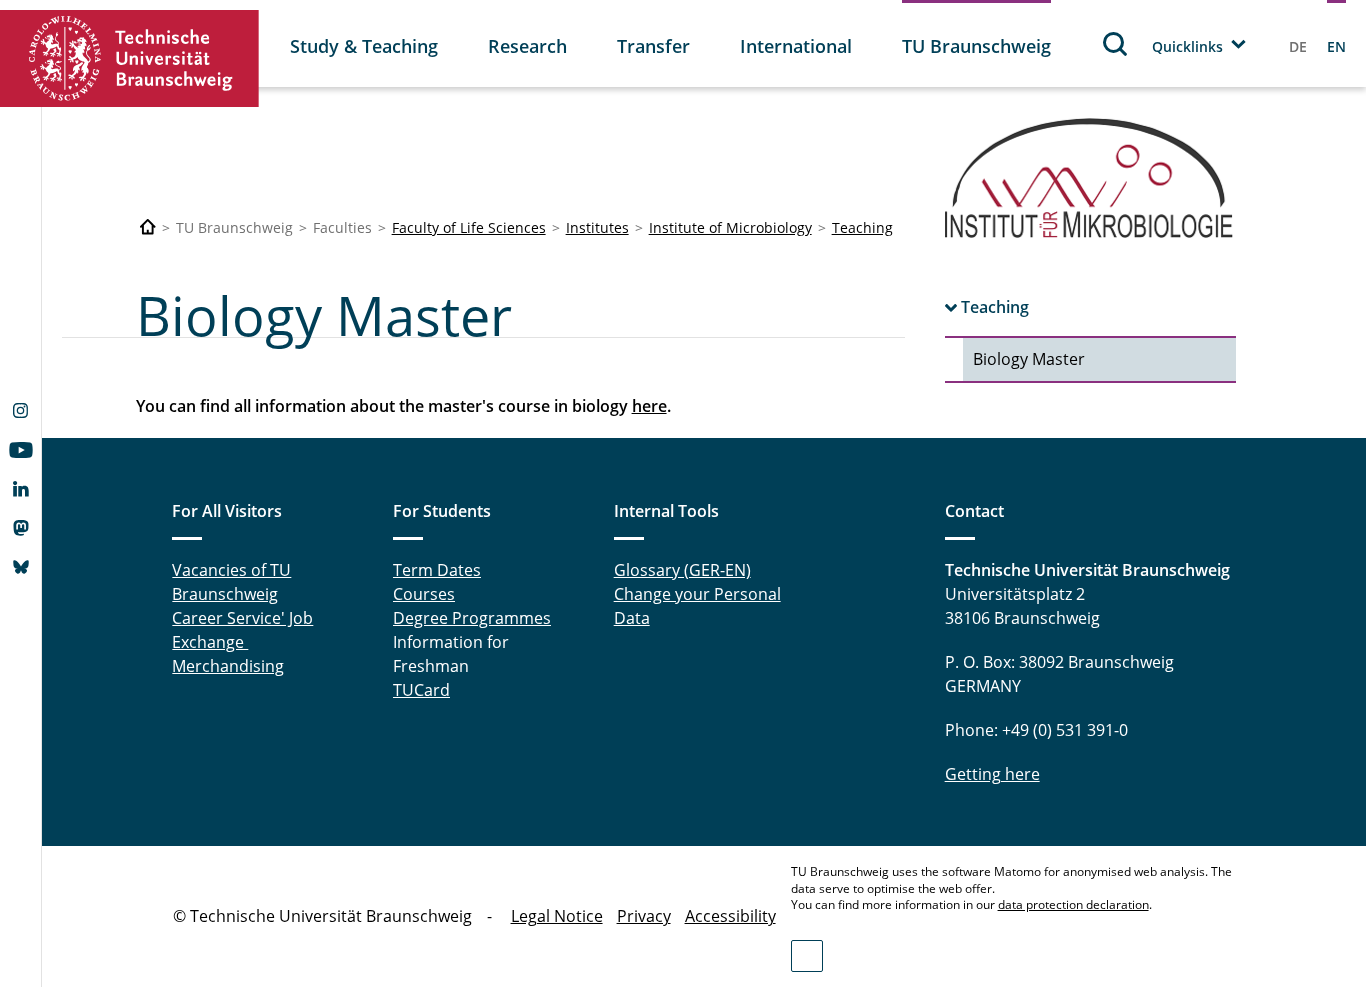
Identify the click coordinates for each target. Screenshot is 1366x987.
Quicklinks (1187, 46)
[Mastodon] (20, 530)
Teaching (862, 227)
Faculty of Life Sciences (469, 227)
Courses (424, 594)
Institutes (597, 227)
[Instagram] (20, 413)
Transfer (653, 46)
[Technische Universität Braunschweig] (130, 58)
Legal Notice (557, 916)
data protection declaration (1073, 904)
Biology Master (1029, 359)
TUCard (421, 690)
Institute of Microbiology (730, 227)
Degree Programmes (472, 618)
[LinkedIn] (20, 491)
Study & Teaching (364, 46)
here (649, 406)
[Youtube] (20, 452)
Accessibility (730, 916)
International (796, 46)
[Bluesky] (20, 569)
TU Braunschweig (976, 46)
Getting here (992, 774)
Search (1116, 43)
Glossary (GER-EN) (682, 570)
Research (527, 46)
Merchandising (228, 666)
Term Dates (437, 570)
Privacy (644, 916)
